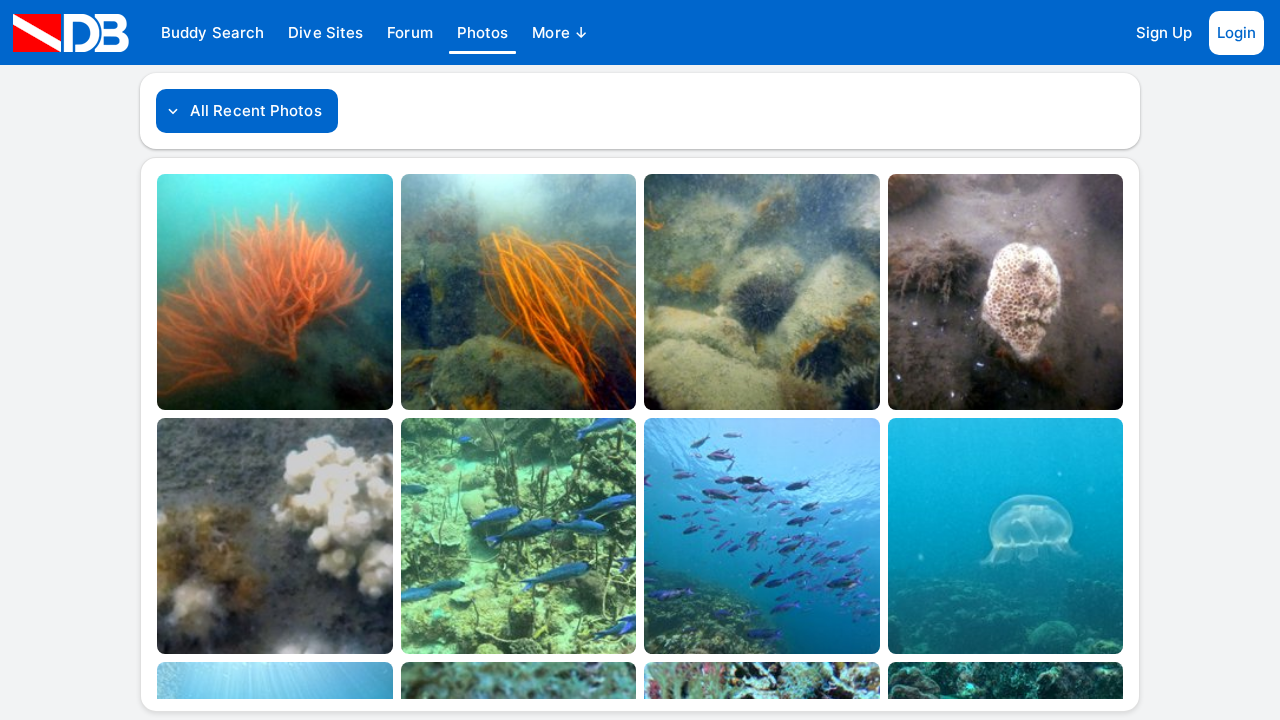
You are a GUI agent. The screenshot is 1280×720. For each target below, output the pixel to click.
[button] (212, 33)
